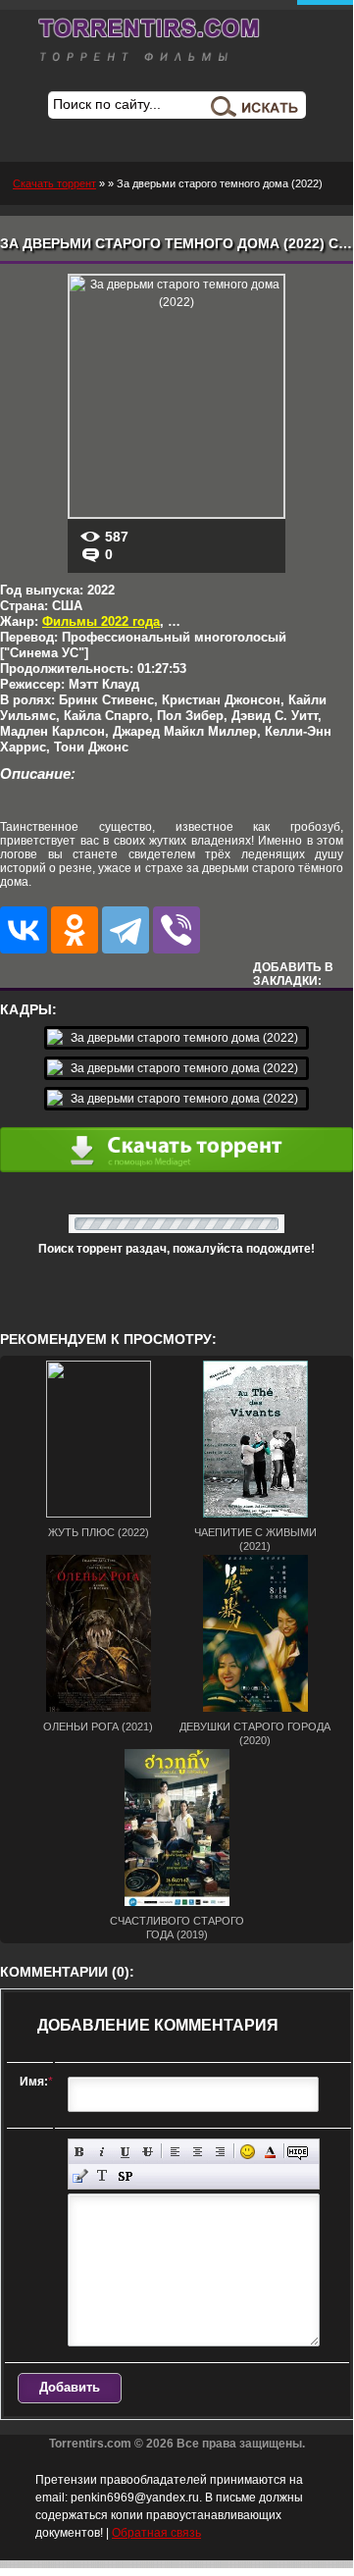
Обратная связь (156, 2533)
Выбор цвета (270, 2152)
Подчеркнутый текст (125, 2152)
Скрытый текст (298, 2152)
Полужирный (80, 2152)
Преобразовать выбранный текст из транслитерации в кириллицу (102, 2176)
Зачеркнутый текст (148, 2152)
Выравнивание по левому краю (175, 2152)
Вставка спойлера (125, 2176)
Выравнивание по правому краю (220, 2152)
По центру (198, 2152)
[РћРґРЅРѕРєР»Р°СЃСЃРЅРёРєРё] (75, 930)
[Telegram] (126, 930)
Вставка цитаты (80, 2176)
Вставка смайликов (248, 2152)
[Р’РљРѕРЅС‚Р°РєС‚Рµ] (24, 930)
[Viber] (177, 930)
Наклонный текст (102, 2152)
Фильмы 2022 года (101, 621)
